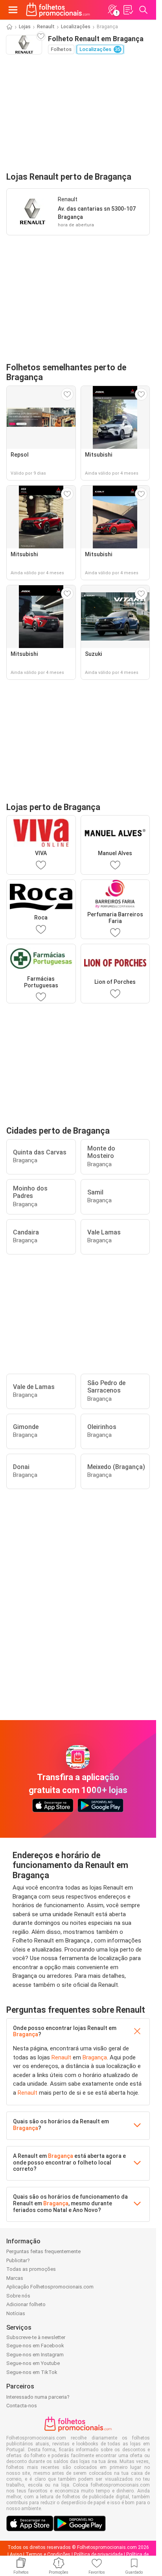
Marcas (15, 2278)
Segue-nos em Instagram (35, 2355)
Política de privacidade (98, 2554)
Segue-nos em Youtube (33, 2363)
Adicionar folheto (26, 2304)
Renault (46, 27)
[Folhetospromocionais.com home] (58, 10)
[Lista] (128, 10)
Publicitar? (18, 2260)
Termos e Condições (48, 2554)
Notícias (16, 2313)
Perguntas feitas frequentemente (43, 2251)
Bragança (26, 2034)
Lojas (25, 27)
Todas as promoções (31, 2269)
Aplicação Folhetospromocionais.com (50, 2287)
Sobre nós (18, 2296)
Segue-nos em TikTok (32, 2372)
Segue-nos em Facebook (35, 2346)
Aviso (16, 2554)
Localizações (76, 27)
